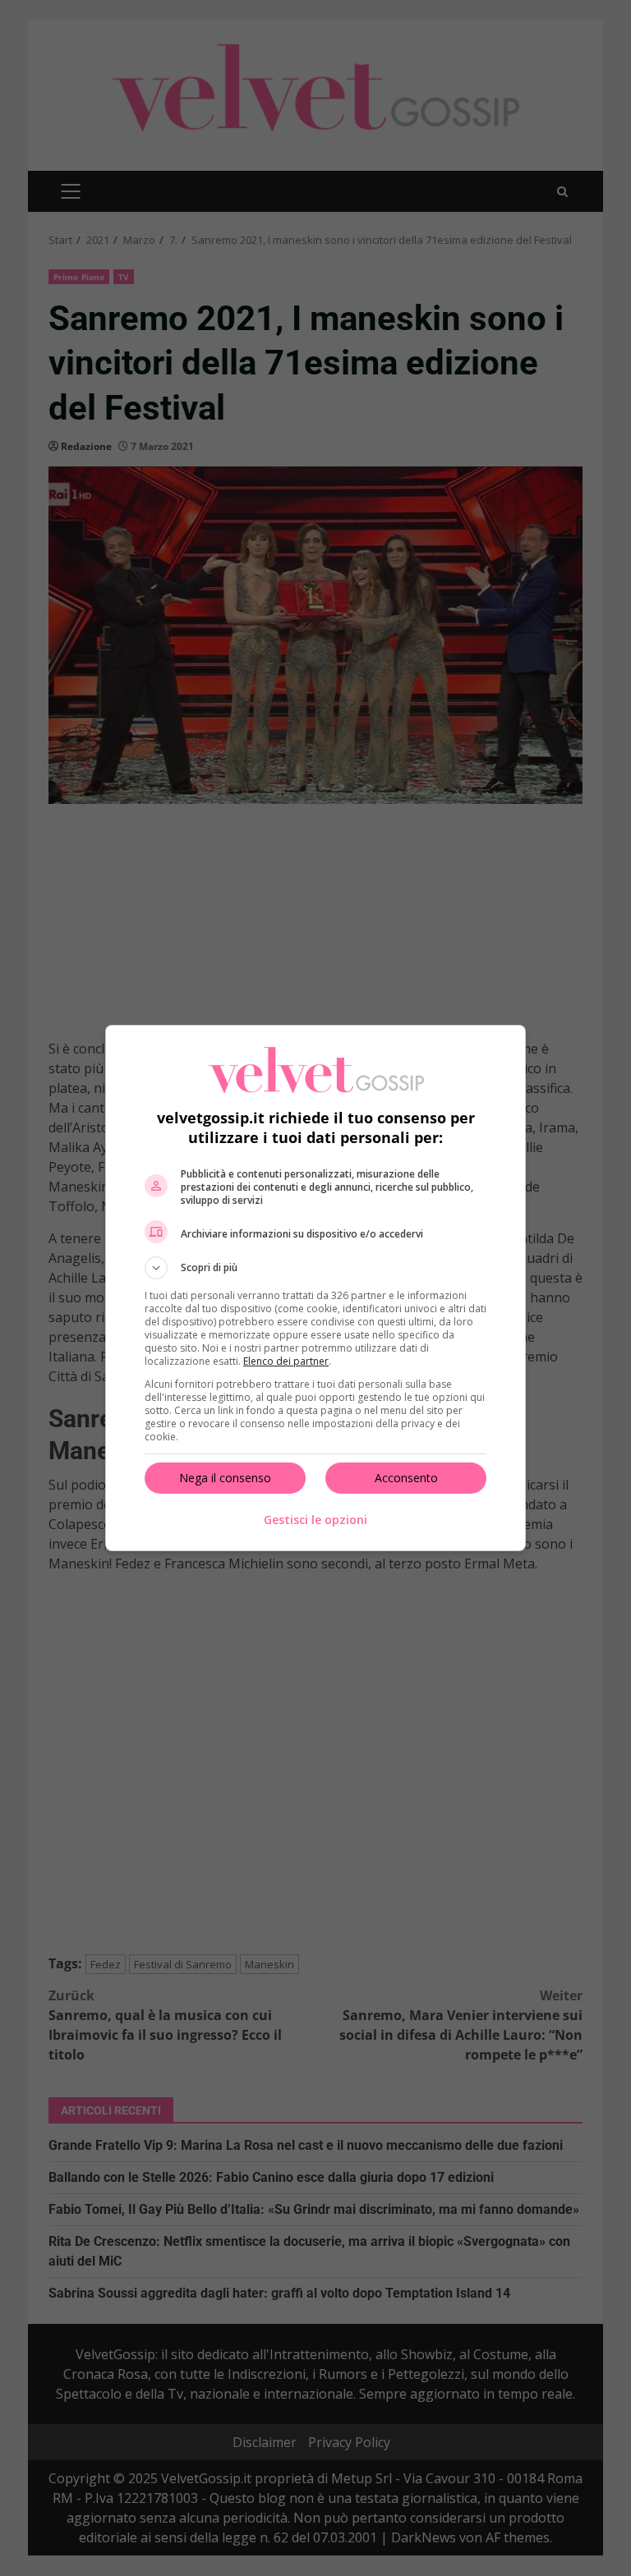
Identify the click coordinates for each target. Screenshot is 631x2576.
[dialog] (315, 1288)
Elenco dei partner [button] (286, 1361)
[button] (315, 1268)
